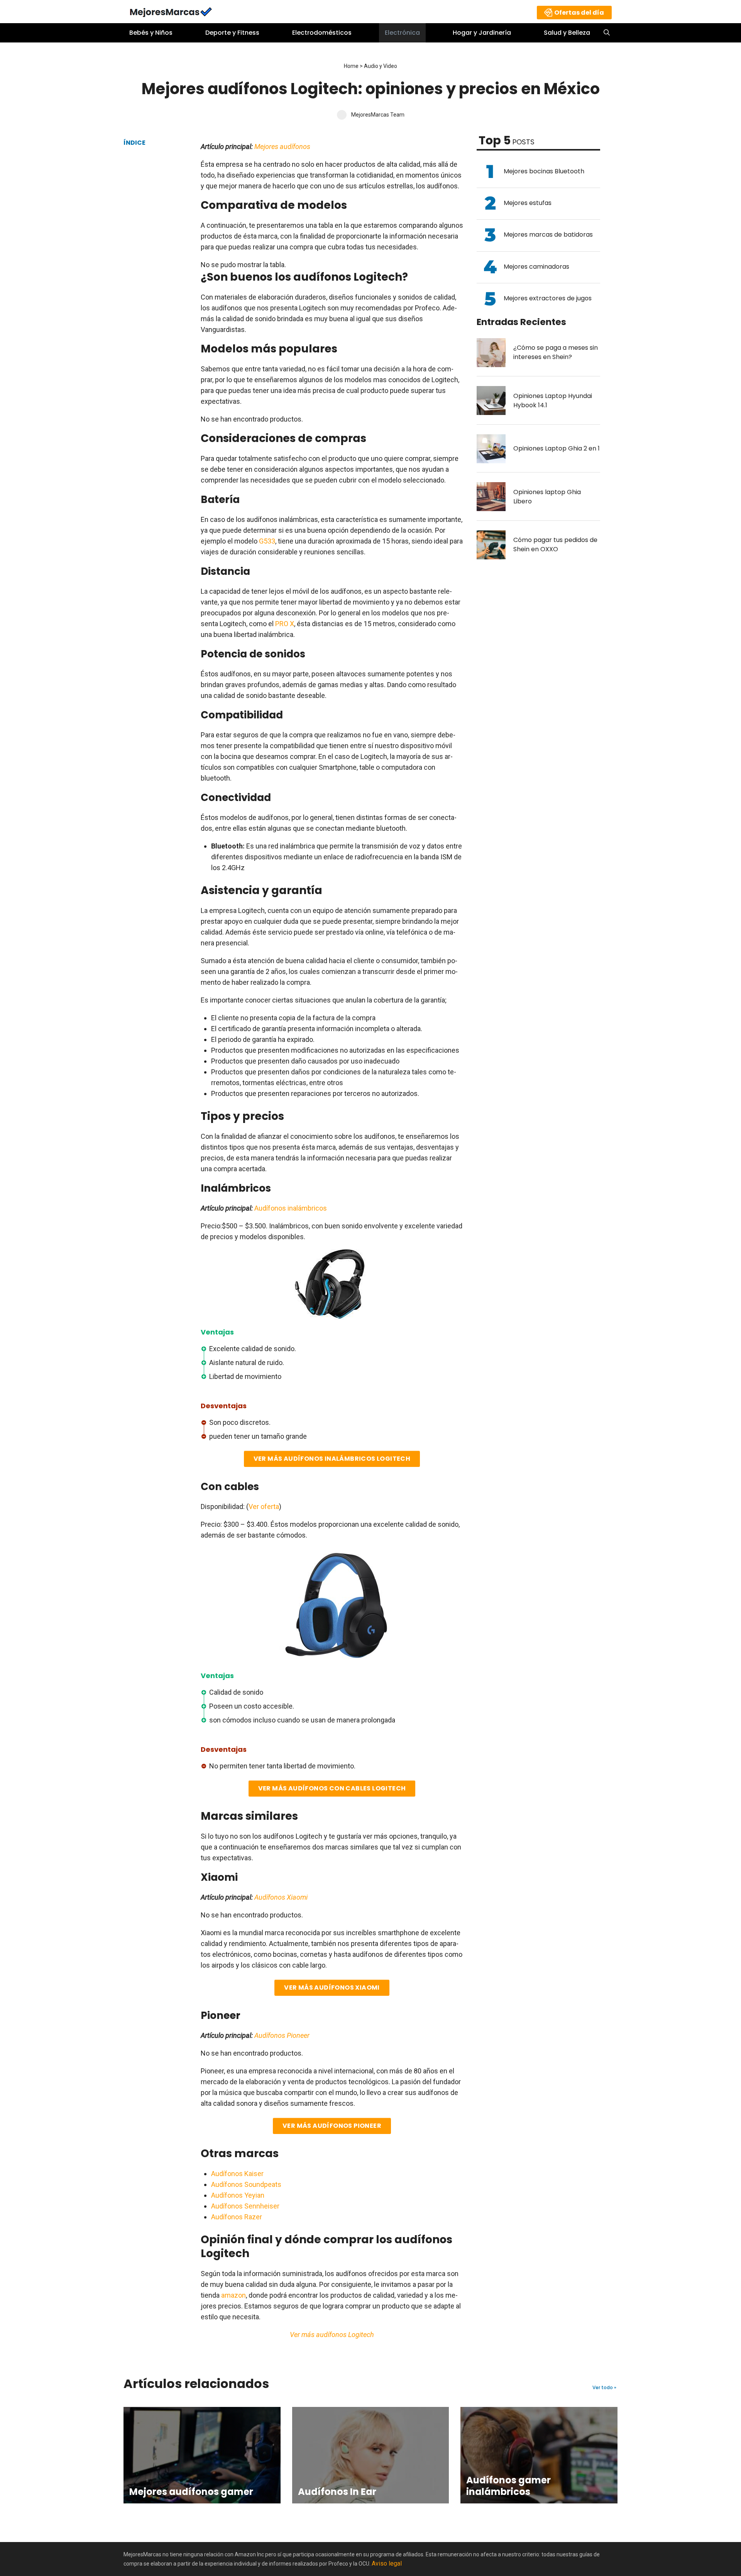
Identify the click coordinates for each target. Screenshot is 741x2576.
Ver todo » (604, 2388)
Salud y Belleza (567, 33)
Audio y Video (381, 66)
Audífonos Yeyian (238, 2195)
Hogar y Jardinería (482, 33)
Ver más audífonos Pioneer (332, 2126)
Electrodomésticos (322, 33)
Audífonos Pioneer (282, 2035)
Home (351, 66)
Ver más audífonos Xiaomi (332, 1987)
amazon (233, 2295)
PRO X (285, 624)
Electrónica (402, 33)
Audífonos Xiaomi (281, 1897)
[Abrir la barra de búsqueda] (607, 33)
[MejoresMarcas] (171, 11)
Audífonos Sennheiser (245, 2206)
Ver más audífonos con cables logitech (332, 1788)
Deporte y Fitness (232, 33)
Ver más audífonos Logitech (332, 2335)
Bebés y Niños (151, 33)
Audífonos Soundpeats (246, 2184)
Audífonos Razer (237, 2217)
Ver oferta (264, 1506)
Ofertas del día (579, 13)
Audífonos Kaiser (237, 2174)
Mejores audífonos (282, 146)
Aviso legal (387, 2563)
